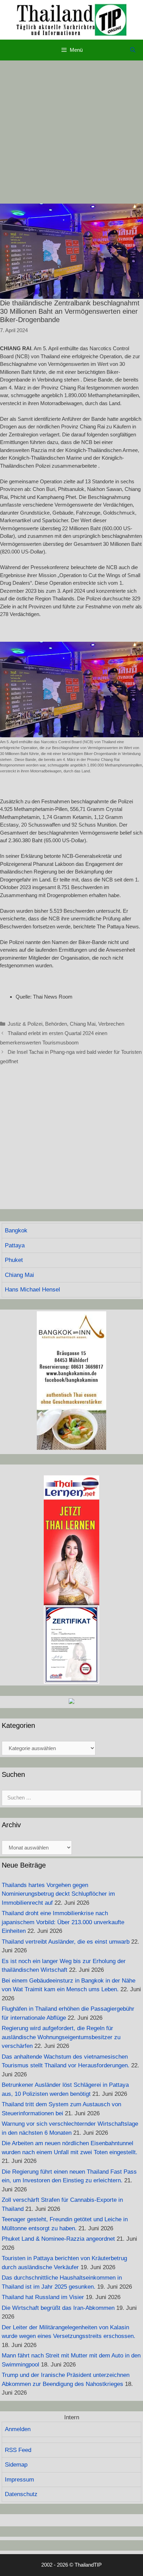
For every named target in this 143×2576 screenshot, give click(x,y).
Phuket (14, 1260)
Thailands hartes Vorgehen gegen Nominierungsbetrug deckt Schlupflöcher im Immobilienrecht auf (58, 1894)
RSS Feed (18, 2450)
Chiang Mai (83, 1024)
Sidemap (16, 2465)
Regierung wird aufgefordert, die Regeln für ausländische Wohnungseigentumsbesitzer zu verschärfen (61, 2037)
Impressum (19, 2480)
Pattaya (15, 1245)
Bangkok (16, 1230)
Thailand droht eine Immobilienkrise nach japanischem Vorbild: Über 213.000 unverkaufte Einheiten (63, 1922)
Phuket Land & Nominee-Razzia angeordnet (58, 2239)
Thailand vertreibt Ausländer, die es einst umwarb (66, 1942)
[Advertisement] (71, 132)
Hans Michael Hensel (32, 1290)
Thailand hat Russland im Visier (43, 2297)
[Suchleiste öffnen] (133, 50)
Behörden (56, 1024)
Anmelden (18, 2429)
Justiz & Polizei (25, 1024)
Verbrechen (111, 1024)
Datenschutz (21, 2494)
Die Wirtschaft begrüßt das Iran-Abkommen (58, 2308)
